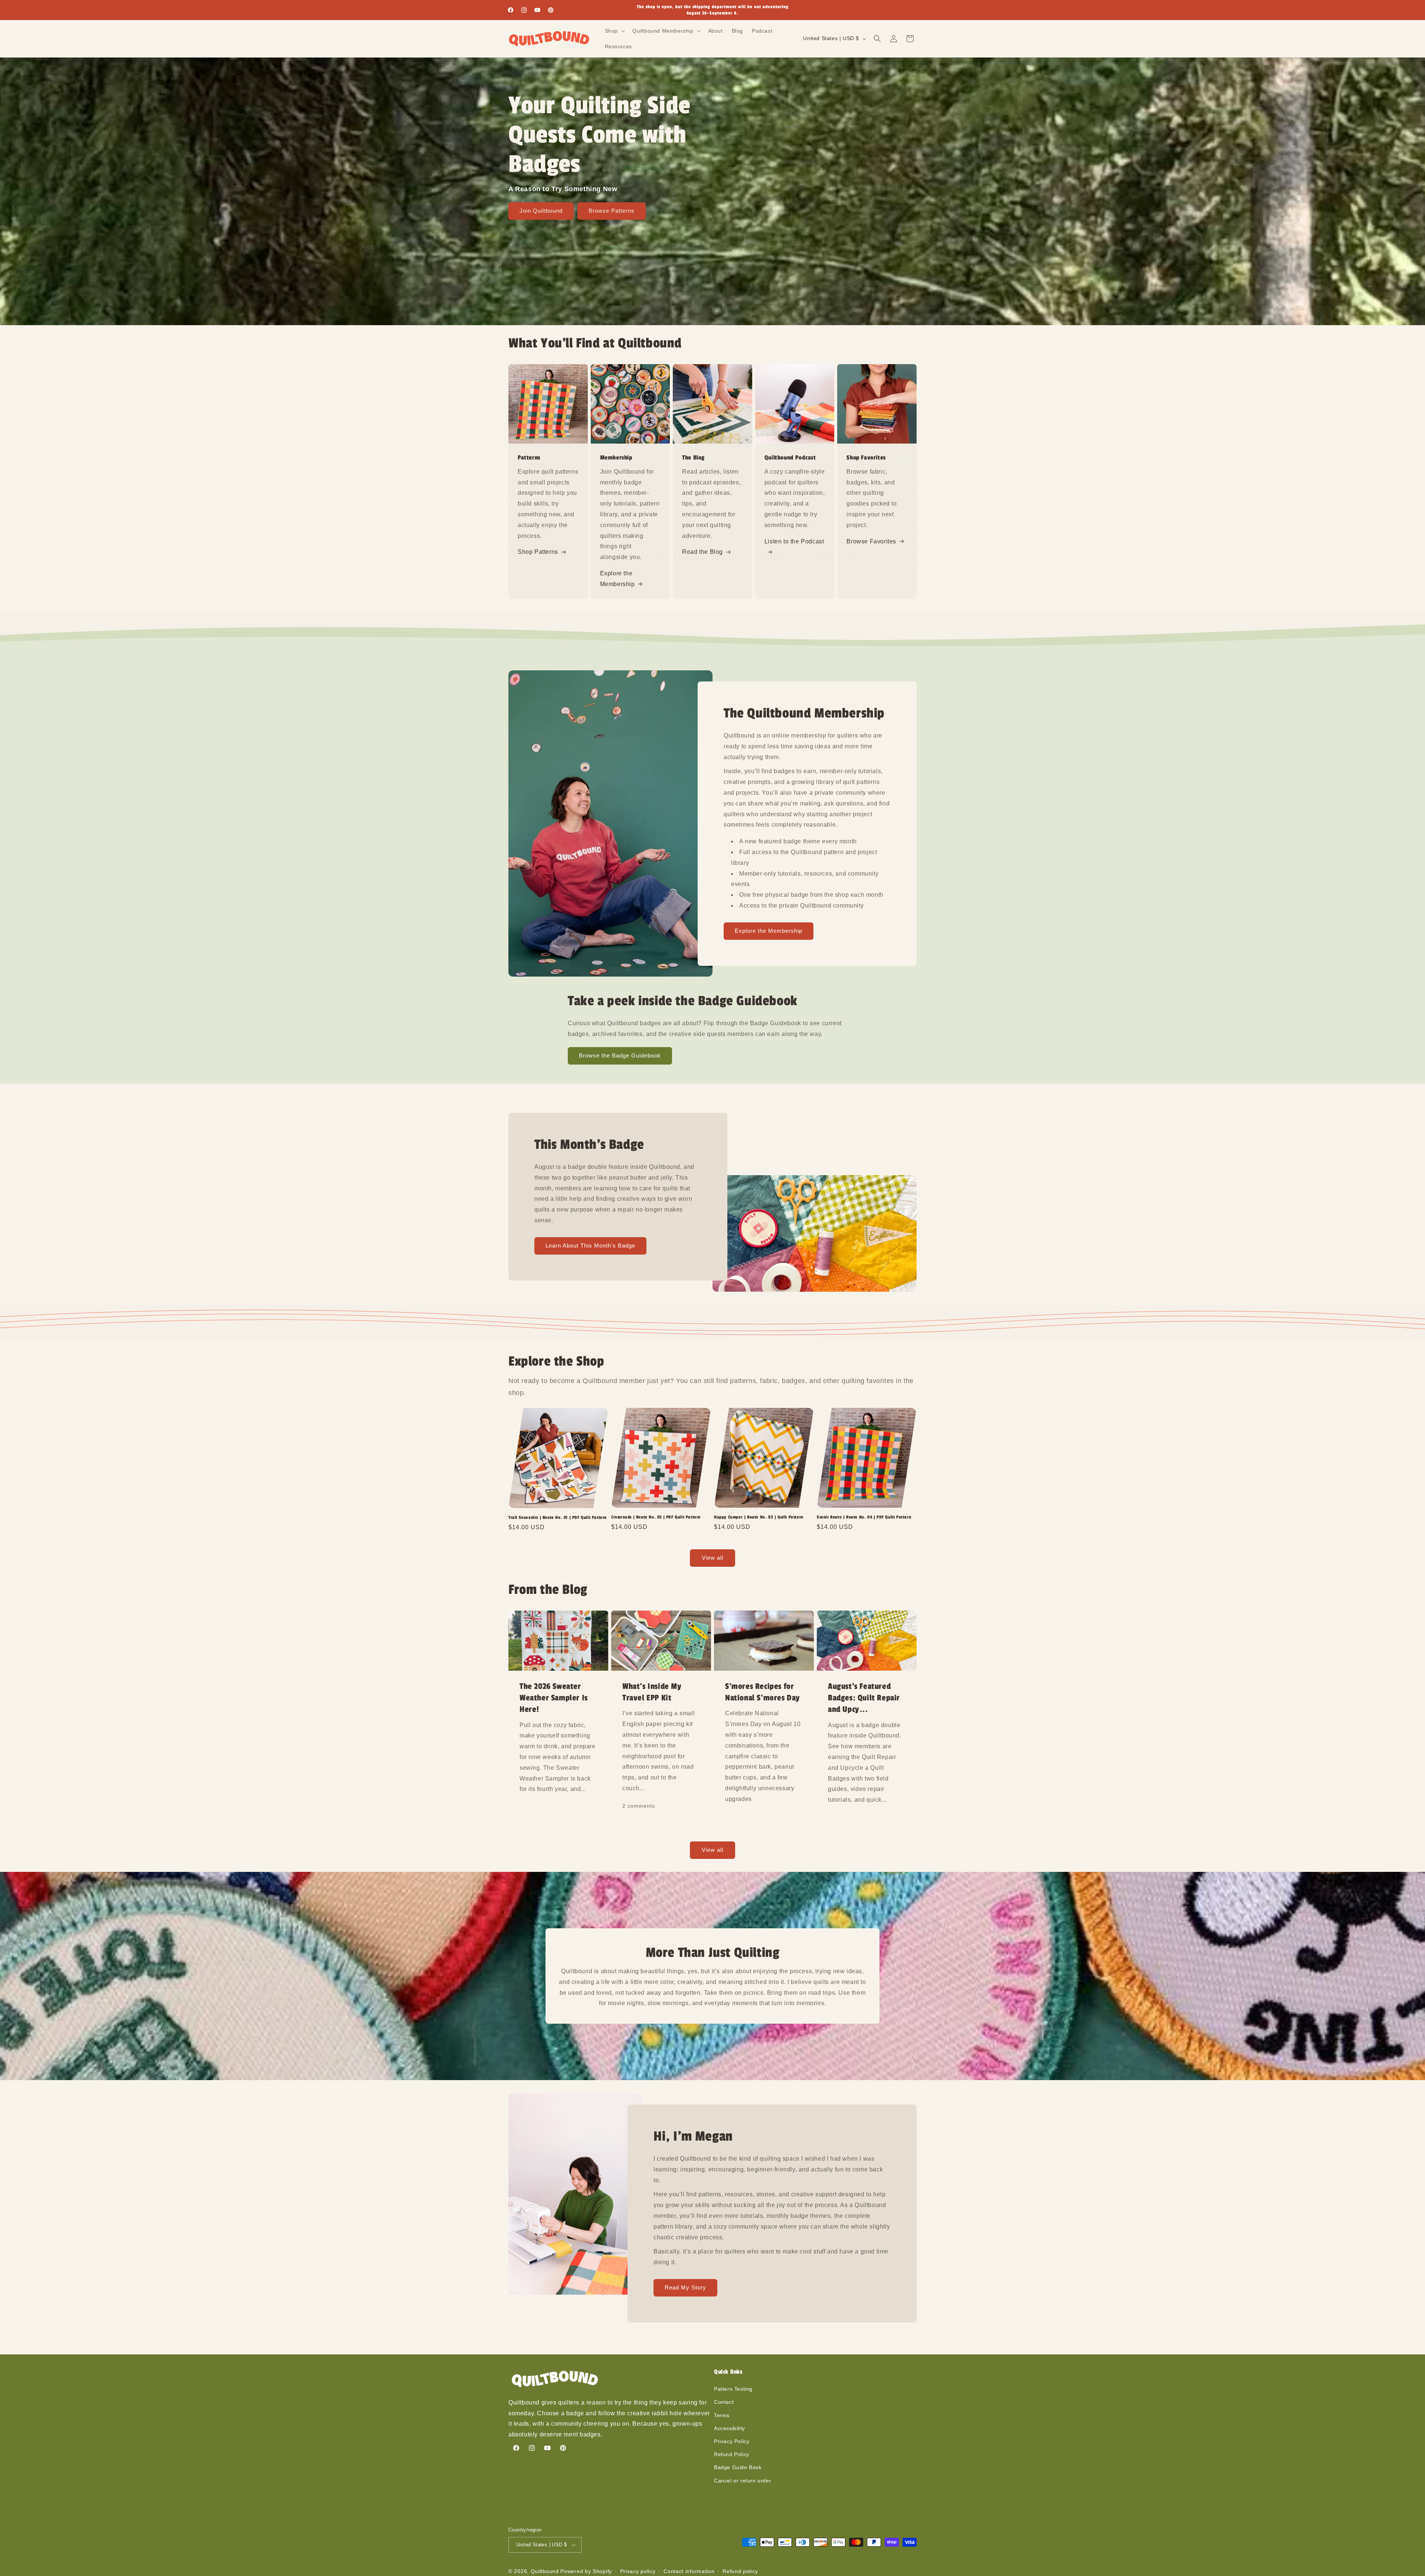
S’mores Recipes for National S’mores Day (763, 1692)
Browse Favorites (871, 541)
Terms (722, 2415)
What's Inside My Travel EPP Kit (652, 1692)
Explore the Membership (617, 579)
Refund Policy (732, 2454)
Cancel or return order (743, 2481)
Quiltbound (545, 2571)
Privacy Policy (732, 2441)
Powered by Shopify (586, 2571)
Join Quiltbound (541, 211)
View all (712, 1558)
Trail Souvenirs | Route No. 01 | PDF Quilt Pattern (558, 1517)
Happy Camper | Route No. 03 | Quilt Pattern (759, 1517)
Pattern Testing (733, 2389)
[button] (614, 31)
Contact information (689, 2571)
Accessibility (730, 2428)
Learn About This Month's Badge (590, 1245)
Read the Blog (702, 552)
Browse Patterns (612, 211)
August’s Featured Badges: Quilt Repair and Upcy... (864, 1698)
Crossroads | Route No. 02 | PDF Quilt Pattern (656, 1517)
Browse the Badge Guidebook (620, 1055)
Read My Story (685, 2287)
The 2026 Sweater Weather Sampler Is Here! (554, 1698)
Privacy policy (638, 2571)
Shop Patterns (538, 552)
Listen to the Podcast (794, 541)
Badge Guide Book (738, 2467)
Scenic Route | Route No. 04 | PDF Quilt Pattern (864, 1517)
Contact (724, 2402)
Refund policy (740, 2571)
